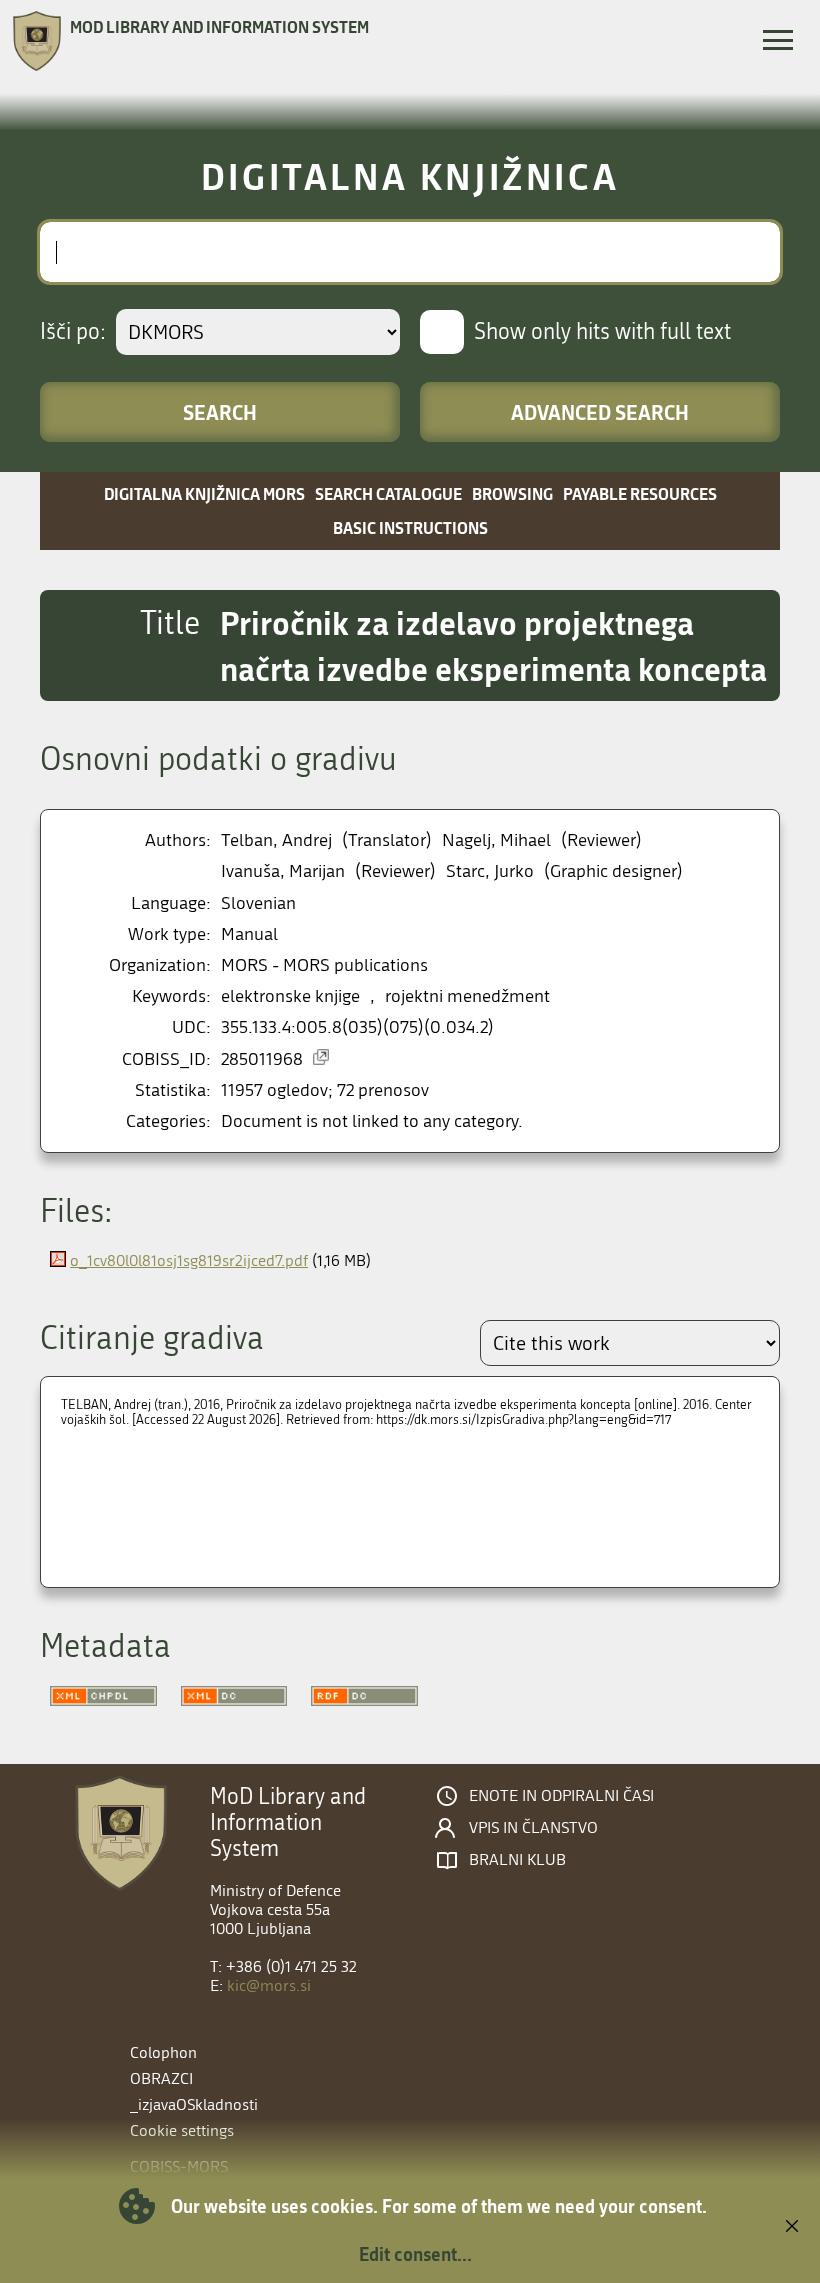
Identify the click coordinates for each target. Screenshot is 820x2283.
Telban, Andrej (276, 840)
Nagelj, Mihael (496, 840)
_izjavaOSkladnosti (194, 2104)
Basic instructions (410, 527)
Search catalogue (388, 493)
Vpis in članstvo (533, 1828)
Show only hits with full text (602, 332)
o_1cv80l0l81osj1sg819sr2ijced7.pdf (189, 1260)
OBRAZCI (161, 2078)
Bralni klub (517, 1860)
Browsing (512, 493)
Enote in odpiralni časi (561, 1796)
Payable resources (640, 493)
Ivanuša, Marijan (283, 871)
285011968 (262, 1059)
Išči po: (73, 332)
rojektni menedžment (467, 996)
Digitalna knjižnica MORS (204, 493)
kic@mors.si (269, 1985)
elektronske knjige (290, 996)
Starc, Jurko (490, 871)
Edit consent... (415, 2254)
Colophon (163, 2052)
